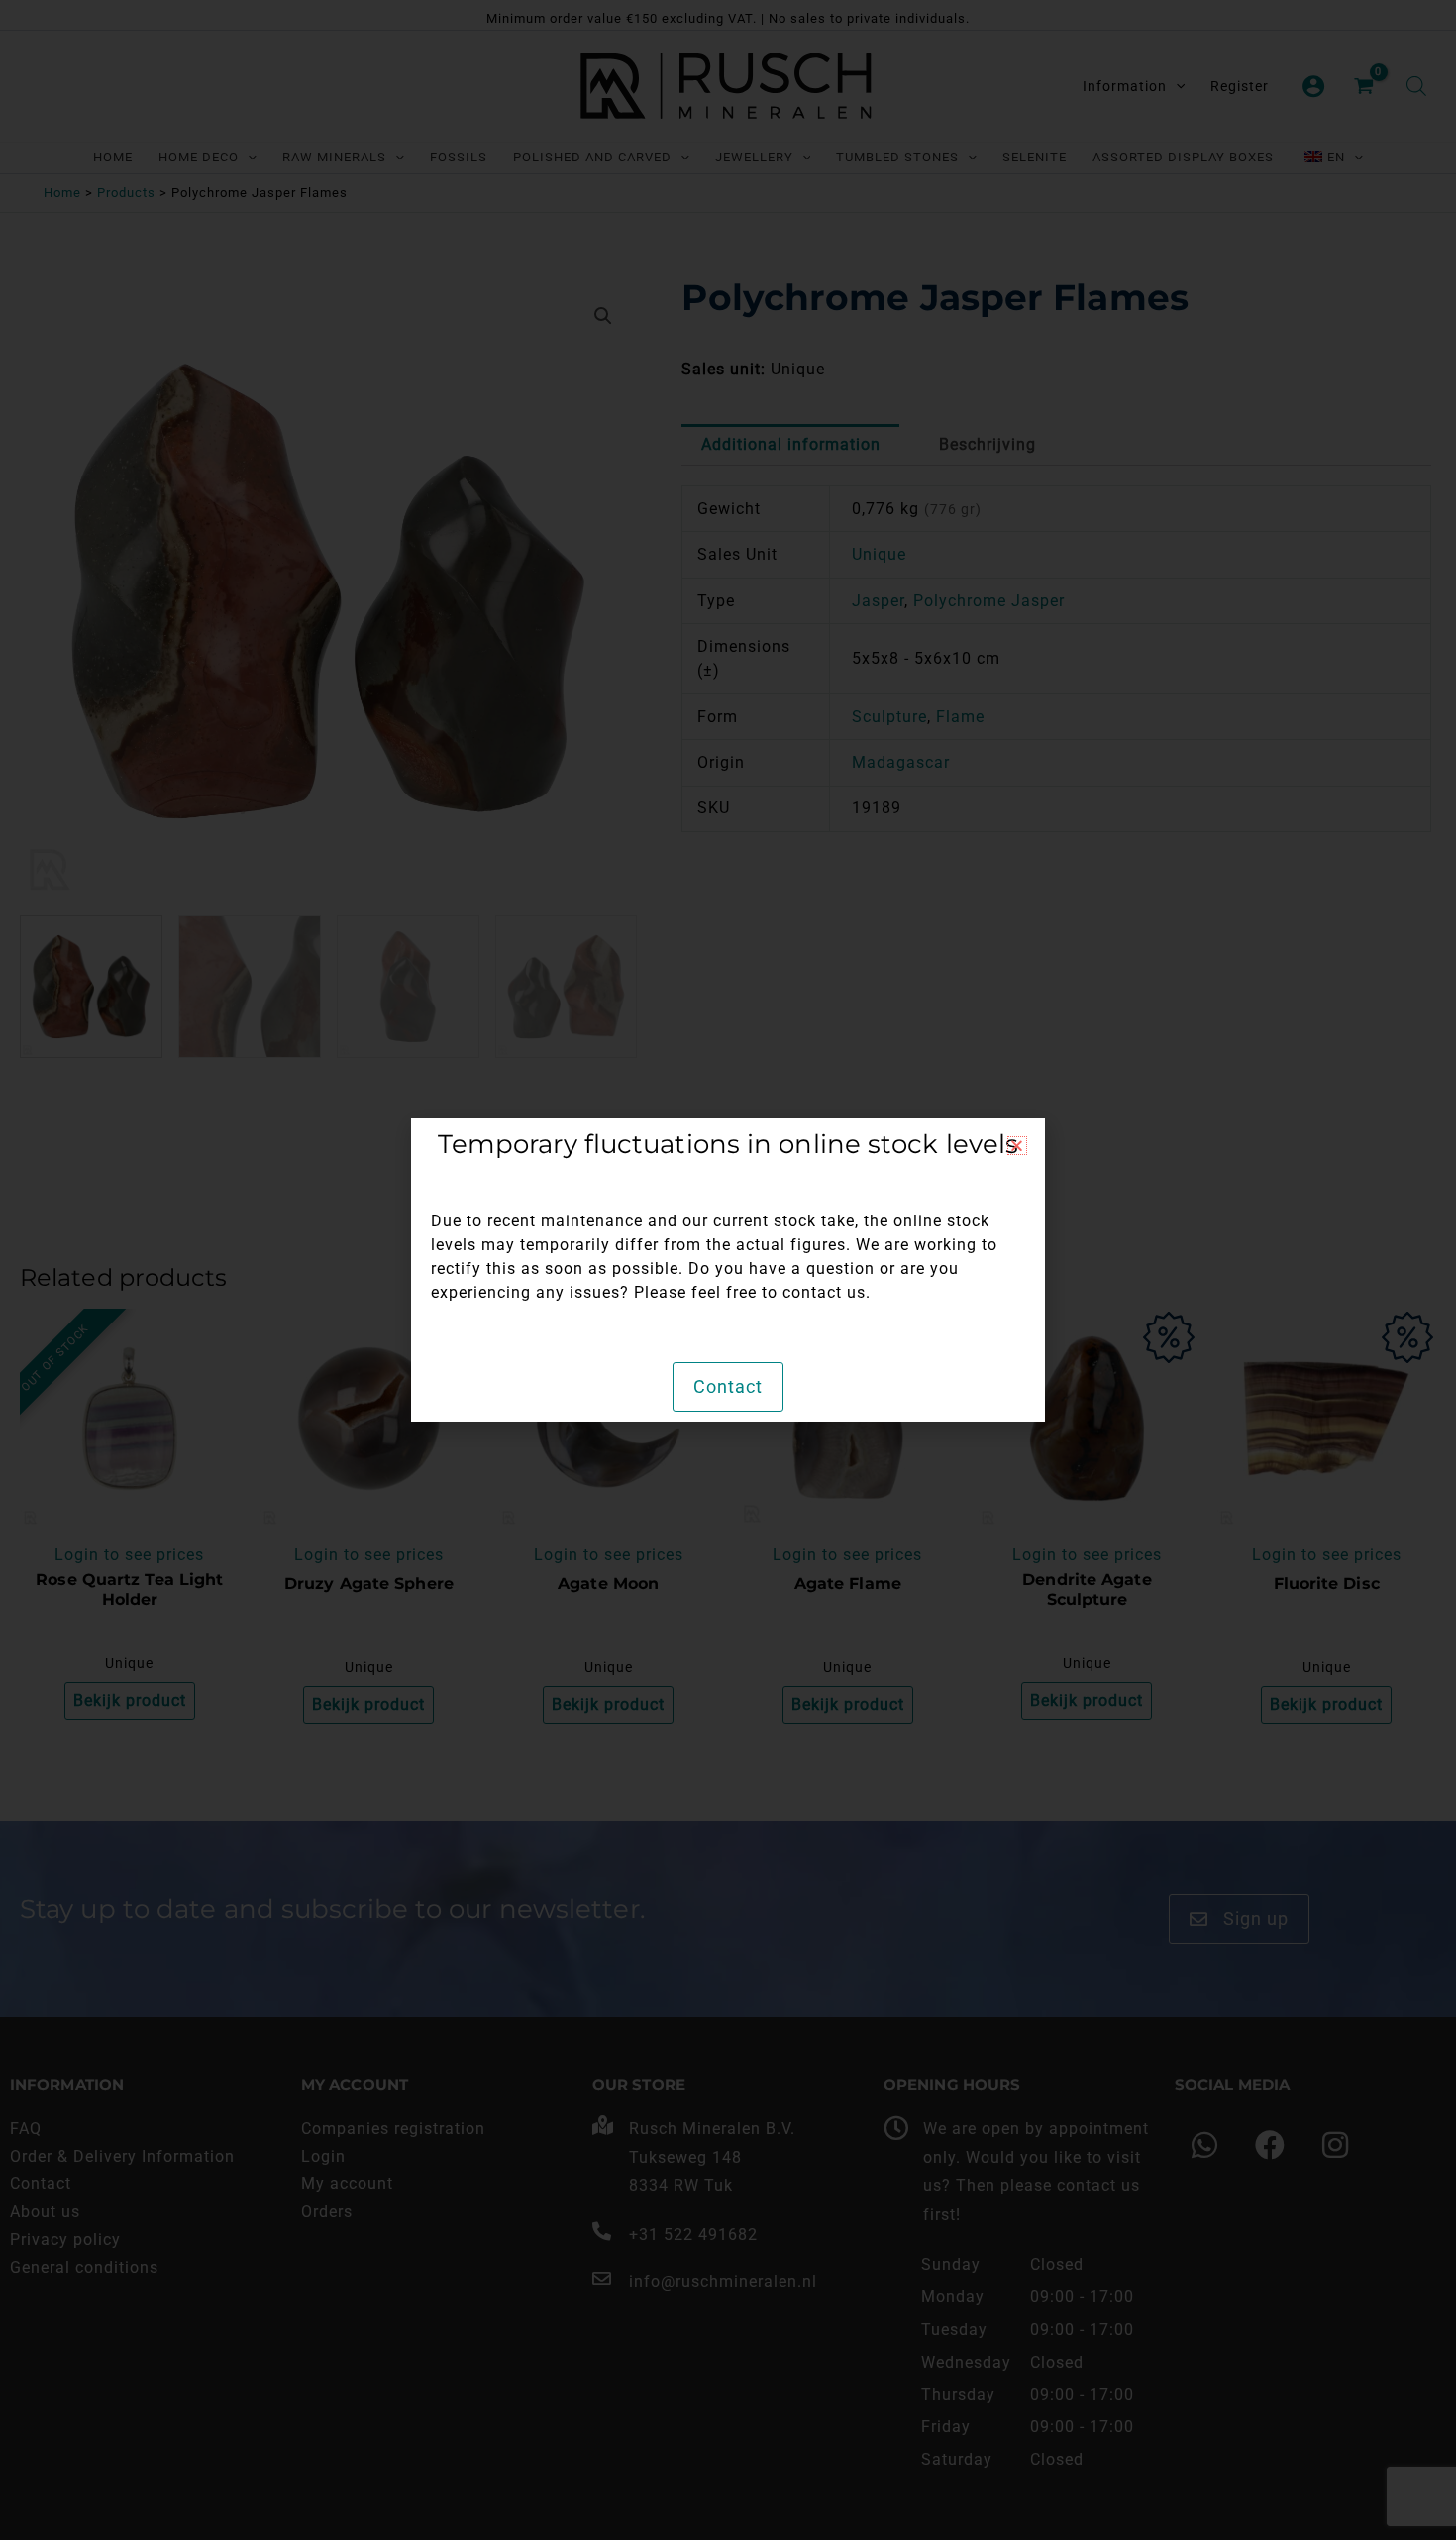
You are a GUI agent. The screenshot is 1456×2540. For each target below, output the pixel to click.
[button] (1017, 1146)
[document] (728, 1270)
